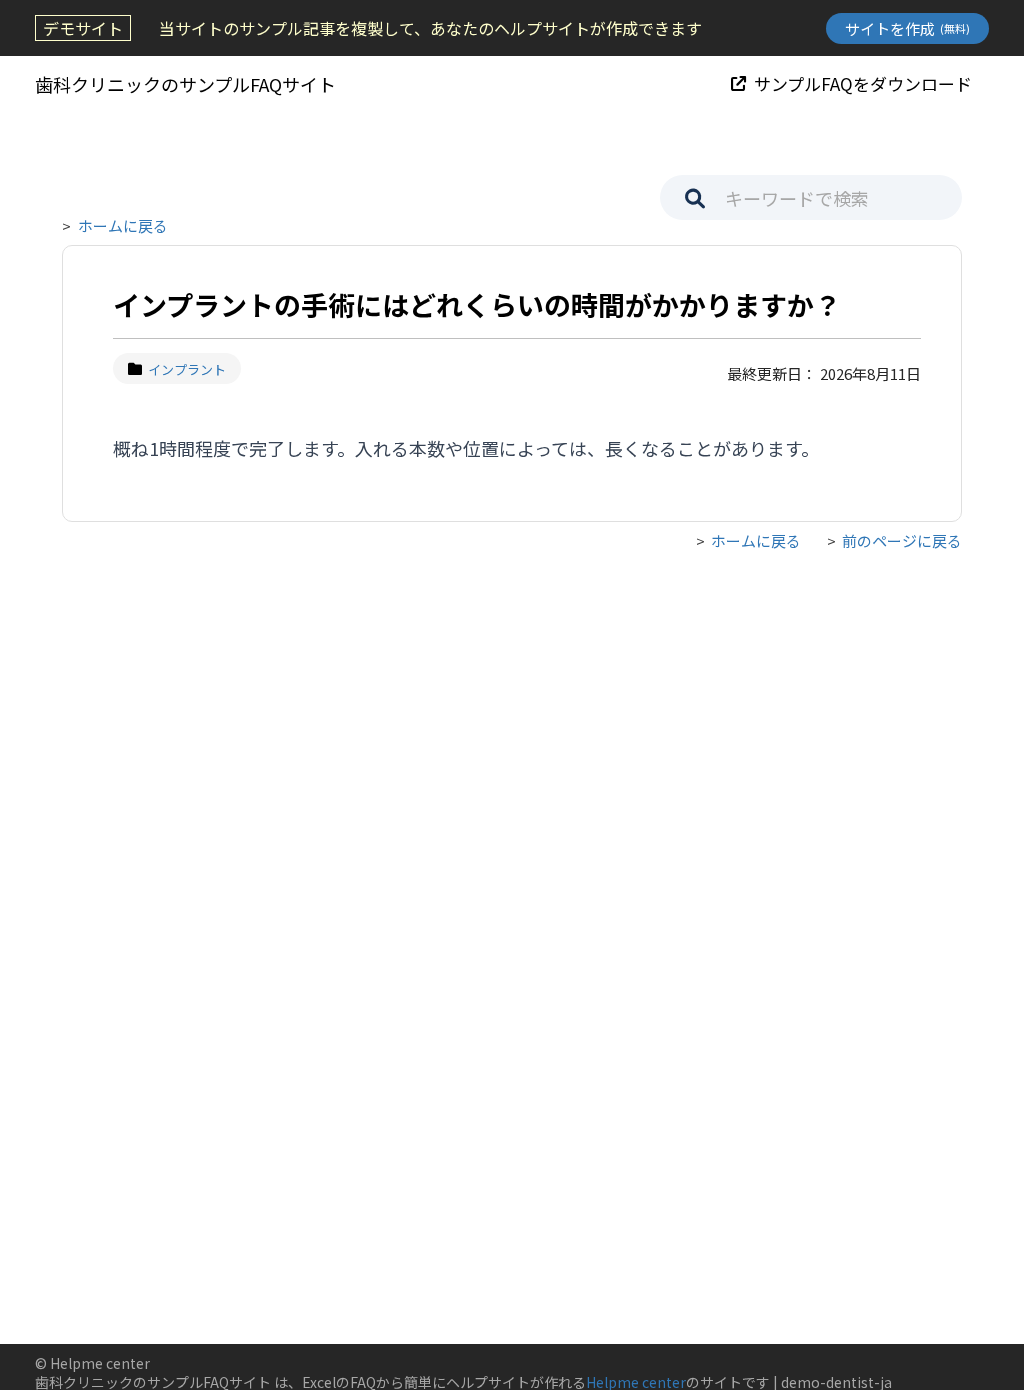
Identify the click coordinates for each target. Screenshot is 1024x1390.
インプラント (187, 369)
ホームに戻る (123, 225)
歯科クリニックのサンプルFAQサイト (185, 84)
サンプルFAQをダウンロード (863, 83)
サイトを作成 (907, 28)
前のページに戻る (902, 540)
